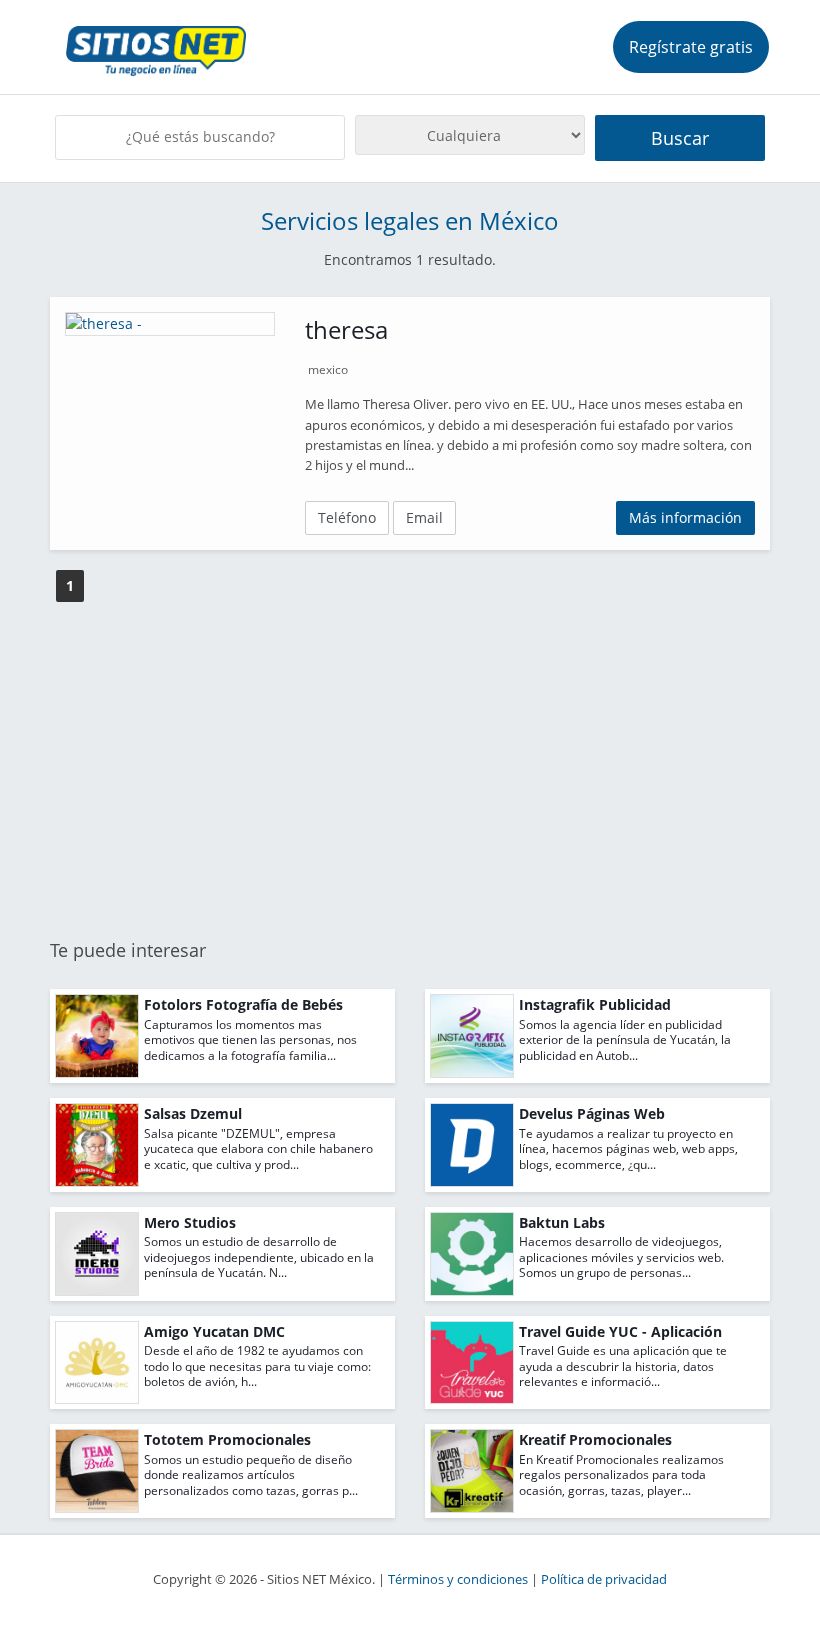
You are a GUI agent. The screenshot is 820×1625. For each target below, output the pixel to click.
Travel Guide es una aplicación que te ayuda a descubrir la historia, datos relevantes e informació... (623, 1366)
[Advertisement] (410, 772)
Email (424, 517)
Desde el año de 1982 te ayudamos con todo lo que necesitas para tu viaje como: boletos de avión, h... (257, 1366)
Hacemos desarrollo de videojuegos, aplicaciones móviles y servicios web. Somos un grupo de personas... (621, 1257)
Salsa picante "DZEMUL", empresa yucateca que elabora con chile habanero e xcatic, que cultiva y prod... (258, 1149)
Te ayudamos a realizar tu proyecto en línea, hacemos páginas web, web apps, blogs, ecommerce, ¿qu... (628, 1149)
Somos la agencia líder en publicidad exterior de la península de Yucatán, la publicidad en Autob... (625, 1040)
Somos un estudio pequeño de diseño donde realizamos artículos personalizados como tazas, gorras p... (251, 1475)
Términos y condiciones (458, 1579)
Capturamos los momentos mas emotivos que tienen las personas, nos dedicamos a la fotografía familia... (250, 1040)
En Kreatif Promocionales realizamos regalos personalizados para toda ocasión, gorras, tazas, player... (621, 1475)
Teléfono (347, 517)
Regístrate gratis (691, 47)
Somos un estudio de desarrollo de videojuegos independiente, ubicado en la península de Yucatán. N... (259, 1257)
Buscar (680, 138)
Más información (685, 517)
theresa (346, 329)
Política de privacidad (604, 1579)
